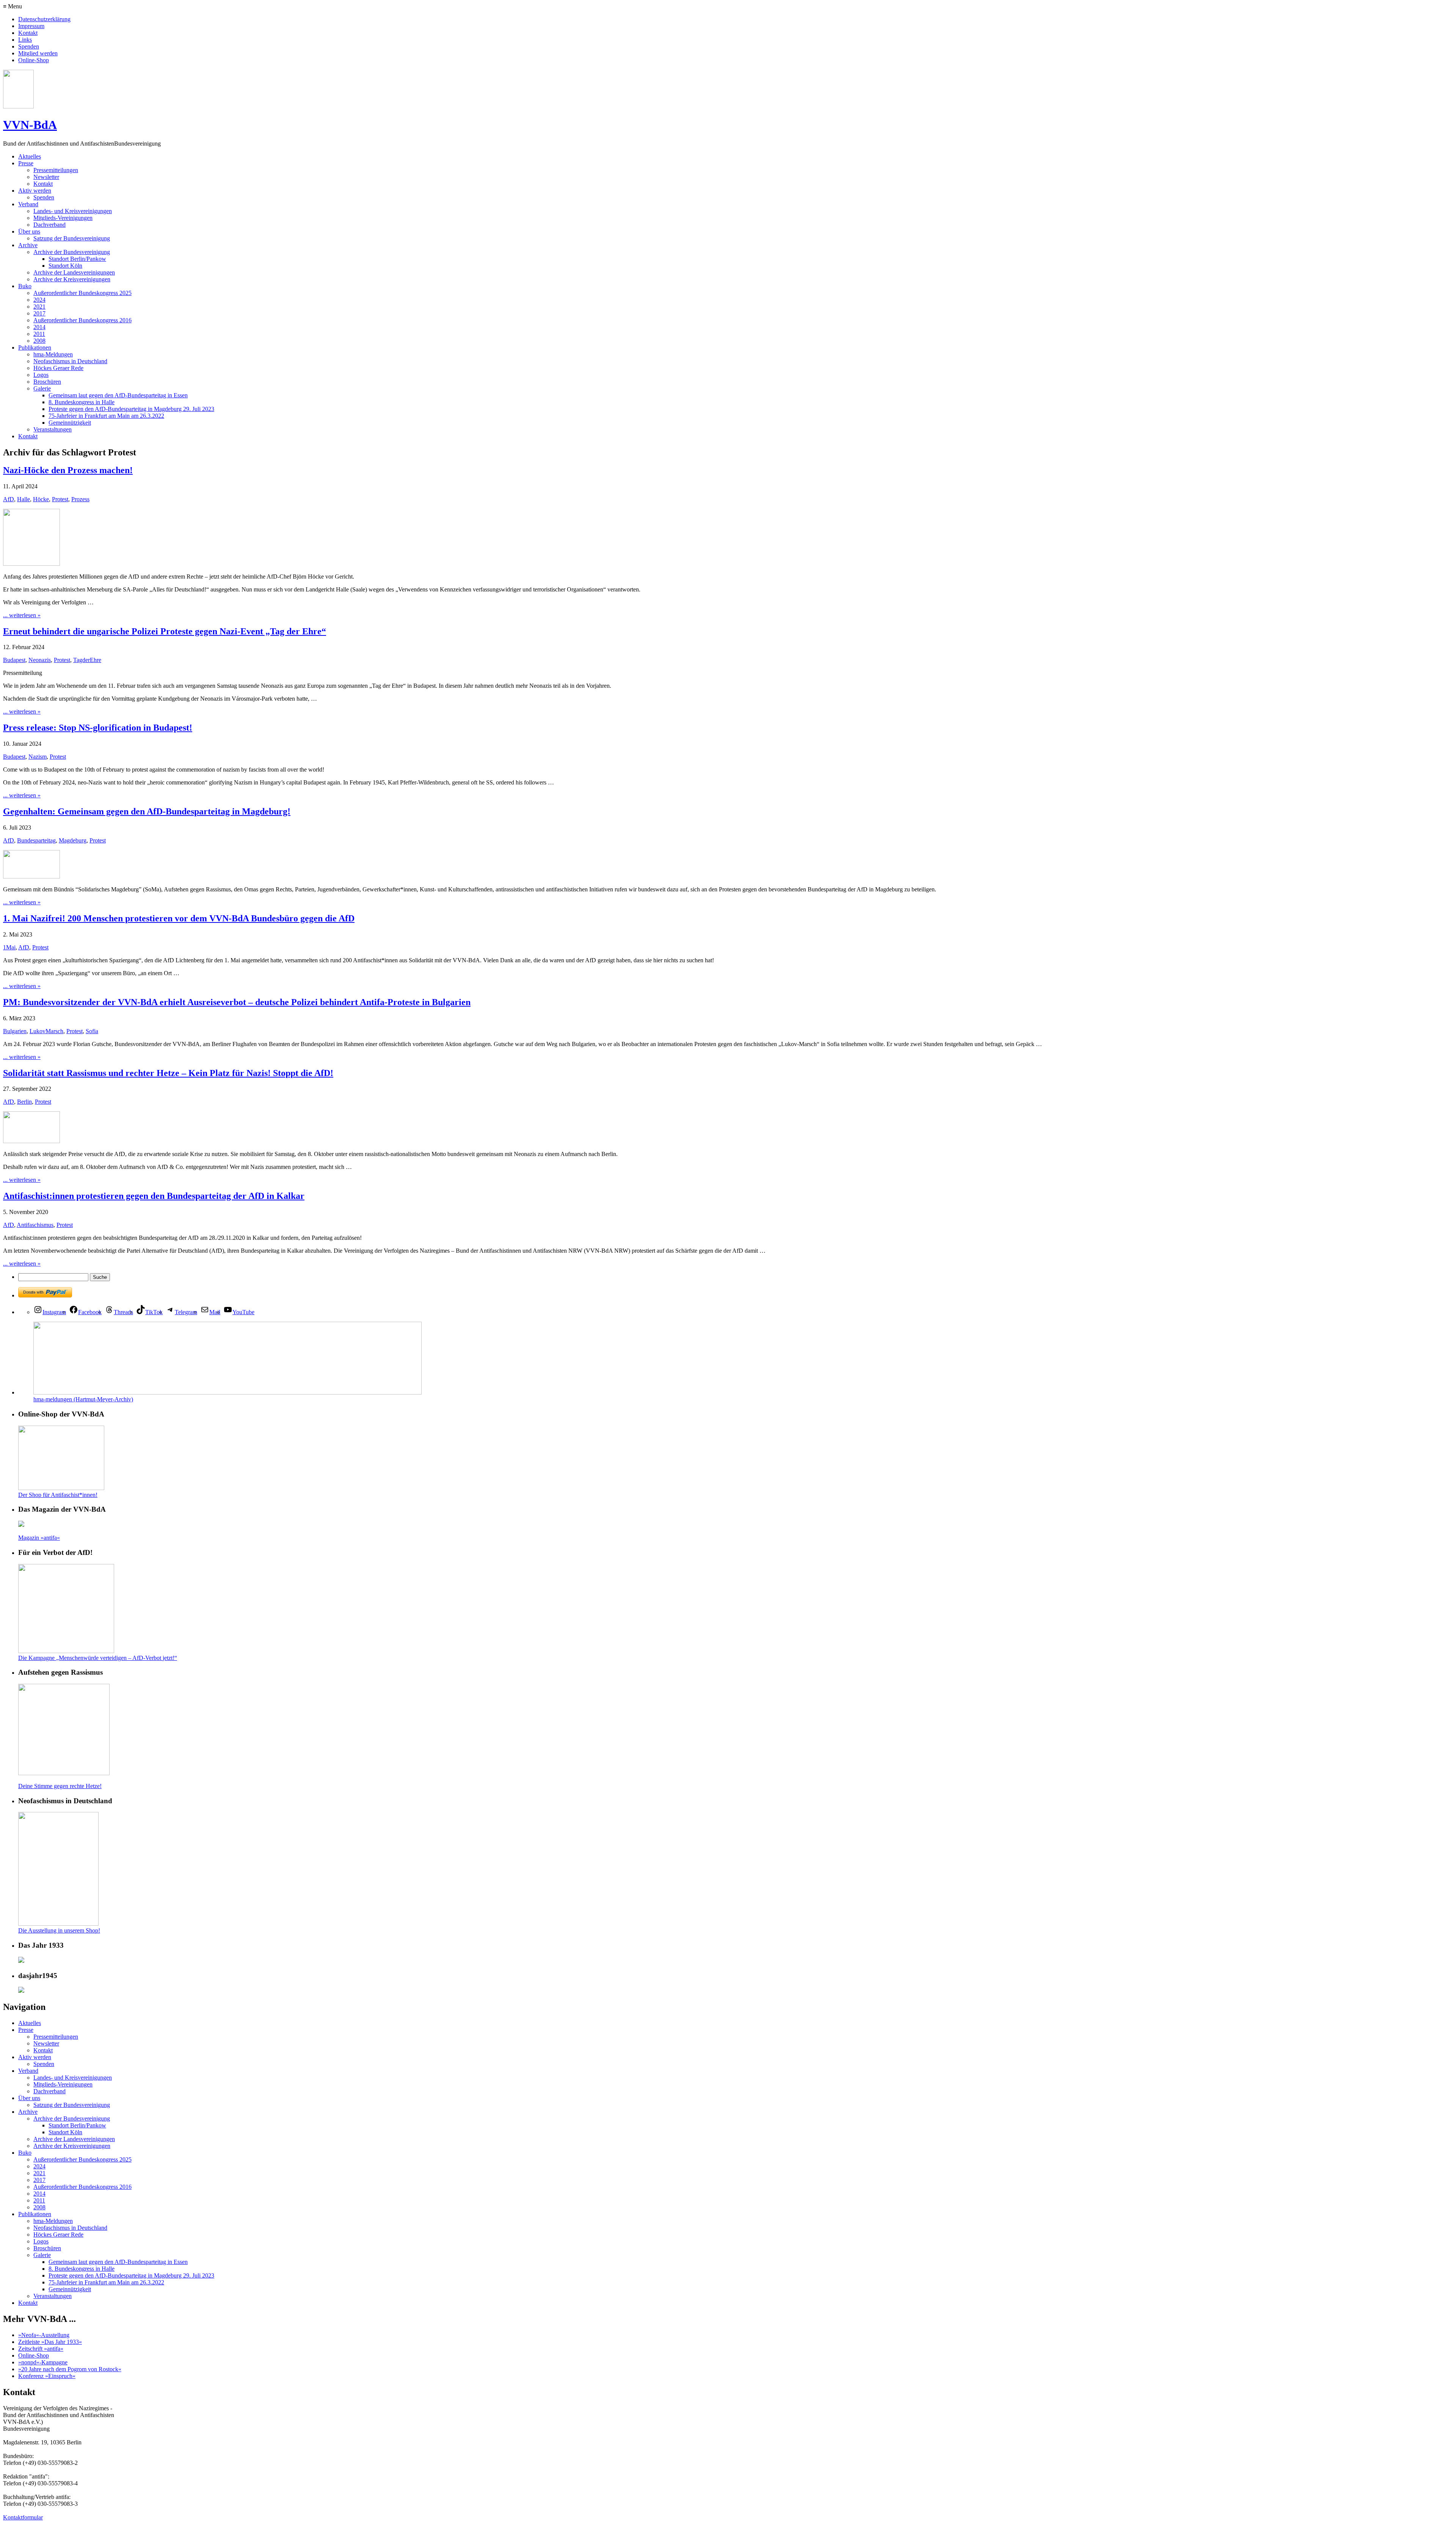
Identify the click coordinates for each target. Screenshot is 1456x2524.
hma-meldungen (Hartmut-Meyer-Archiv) (83, 1399)
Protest (60, 499)
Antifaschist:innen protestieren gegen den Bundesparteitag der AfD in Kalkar (154, 1196)
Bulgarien (15, 1031)
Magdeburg (73, 840)
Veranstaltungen (53, 429)
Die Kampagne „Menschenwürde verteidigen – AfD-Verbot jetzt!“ (98, 1658)
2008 (39, 341)
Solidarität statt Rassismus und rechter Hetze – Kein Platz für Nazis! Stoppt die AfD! (168, 1073)
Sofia (92, 1031)
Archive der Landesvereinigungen (74, 272)
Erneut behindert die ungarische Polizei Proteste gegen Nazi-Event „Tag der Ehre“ (165, 631)
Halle (24, 499)
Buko (25, 286)
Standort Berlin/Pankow (77, 259)
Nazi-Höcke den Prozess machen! (68, 470)
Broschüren (47, 382)
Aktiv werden (35, 191)
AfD (9, 499)
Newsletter (46, 177)
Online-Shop (34, 60)
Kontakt (28, 33)
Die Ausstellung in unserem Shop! (59, 1930)
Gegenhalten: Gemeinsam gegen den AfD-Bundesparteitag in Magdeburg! (147, 811)
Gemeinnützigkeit (70, 423)
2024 (39, 300)
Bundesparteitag (36, 840)
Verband (28, 204)
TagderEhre (87, 660)
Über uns (29, 231)
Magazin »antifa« (39, 1538)
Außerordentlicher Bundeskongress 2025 (82, 293)
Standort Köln (65, 266)
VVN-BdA (30, 125)
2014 (39, 327)
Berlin (24, 1102)
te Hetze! (91, 1786)
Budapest (14, 660)
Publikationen (35, 347)
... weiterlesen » (22, 615)
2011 (39, 334)
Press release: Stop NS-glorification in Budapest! (98, 728)
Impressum (31, 26)
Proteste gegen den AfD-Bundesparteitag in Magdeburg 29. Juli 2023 (131, 409)
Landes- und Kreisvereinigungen (73, 211)
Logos (41, 375)
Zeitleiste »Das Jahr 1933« (50, 2342)
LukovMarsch (46, 1031)
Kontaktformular (23, 2517)
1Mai (9, 947)
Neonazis (40, 660)
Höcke (41, 499)
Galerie (42, 388)
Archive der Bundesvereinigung (72, 252)
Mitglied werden (38, 53)
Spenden (29, 46)
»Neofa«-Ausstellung (44, 2335)
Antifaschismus (35, 1225)
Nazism (38, 757)
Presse (26, 163)
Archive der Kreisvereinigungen (72, 279)
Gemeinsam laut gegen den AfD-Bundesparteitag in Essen (118, 395)
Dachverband (49, 225)
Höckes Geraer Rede (58, 368)
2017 (39, 313)
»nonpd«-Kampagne (43, 2362)
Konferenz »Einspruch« (47, 2376)
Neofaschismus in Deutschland (70, 361)
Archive (28, 245)
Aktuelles (30, 156)
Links (25, 40)
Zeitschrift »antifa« (41, 2349)
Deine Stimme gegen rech (49, 1786)
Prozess (80, 499)
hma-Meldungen (53, 354)
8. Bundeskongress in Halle (82, 402)
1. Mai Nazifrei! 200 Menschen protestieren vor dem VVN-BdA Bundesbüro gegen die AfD (179, 918)
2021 (39, 307)
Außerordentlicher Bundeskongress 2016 (82, 320)
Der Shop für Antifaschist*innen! (58, 1495)
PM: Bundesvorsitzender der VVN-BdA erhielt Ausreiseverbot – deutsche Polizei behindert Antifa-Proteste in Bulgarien (237, 1002)
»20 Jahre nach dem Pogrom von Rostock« (70, 2369)
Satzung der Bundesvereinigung (72, 238)
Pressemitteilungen (56, 170)
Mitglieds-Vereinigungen (63, 218)
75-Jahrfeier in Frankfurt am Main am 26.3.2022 (106, 416)
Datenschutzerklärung (44, 19)
